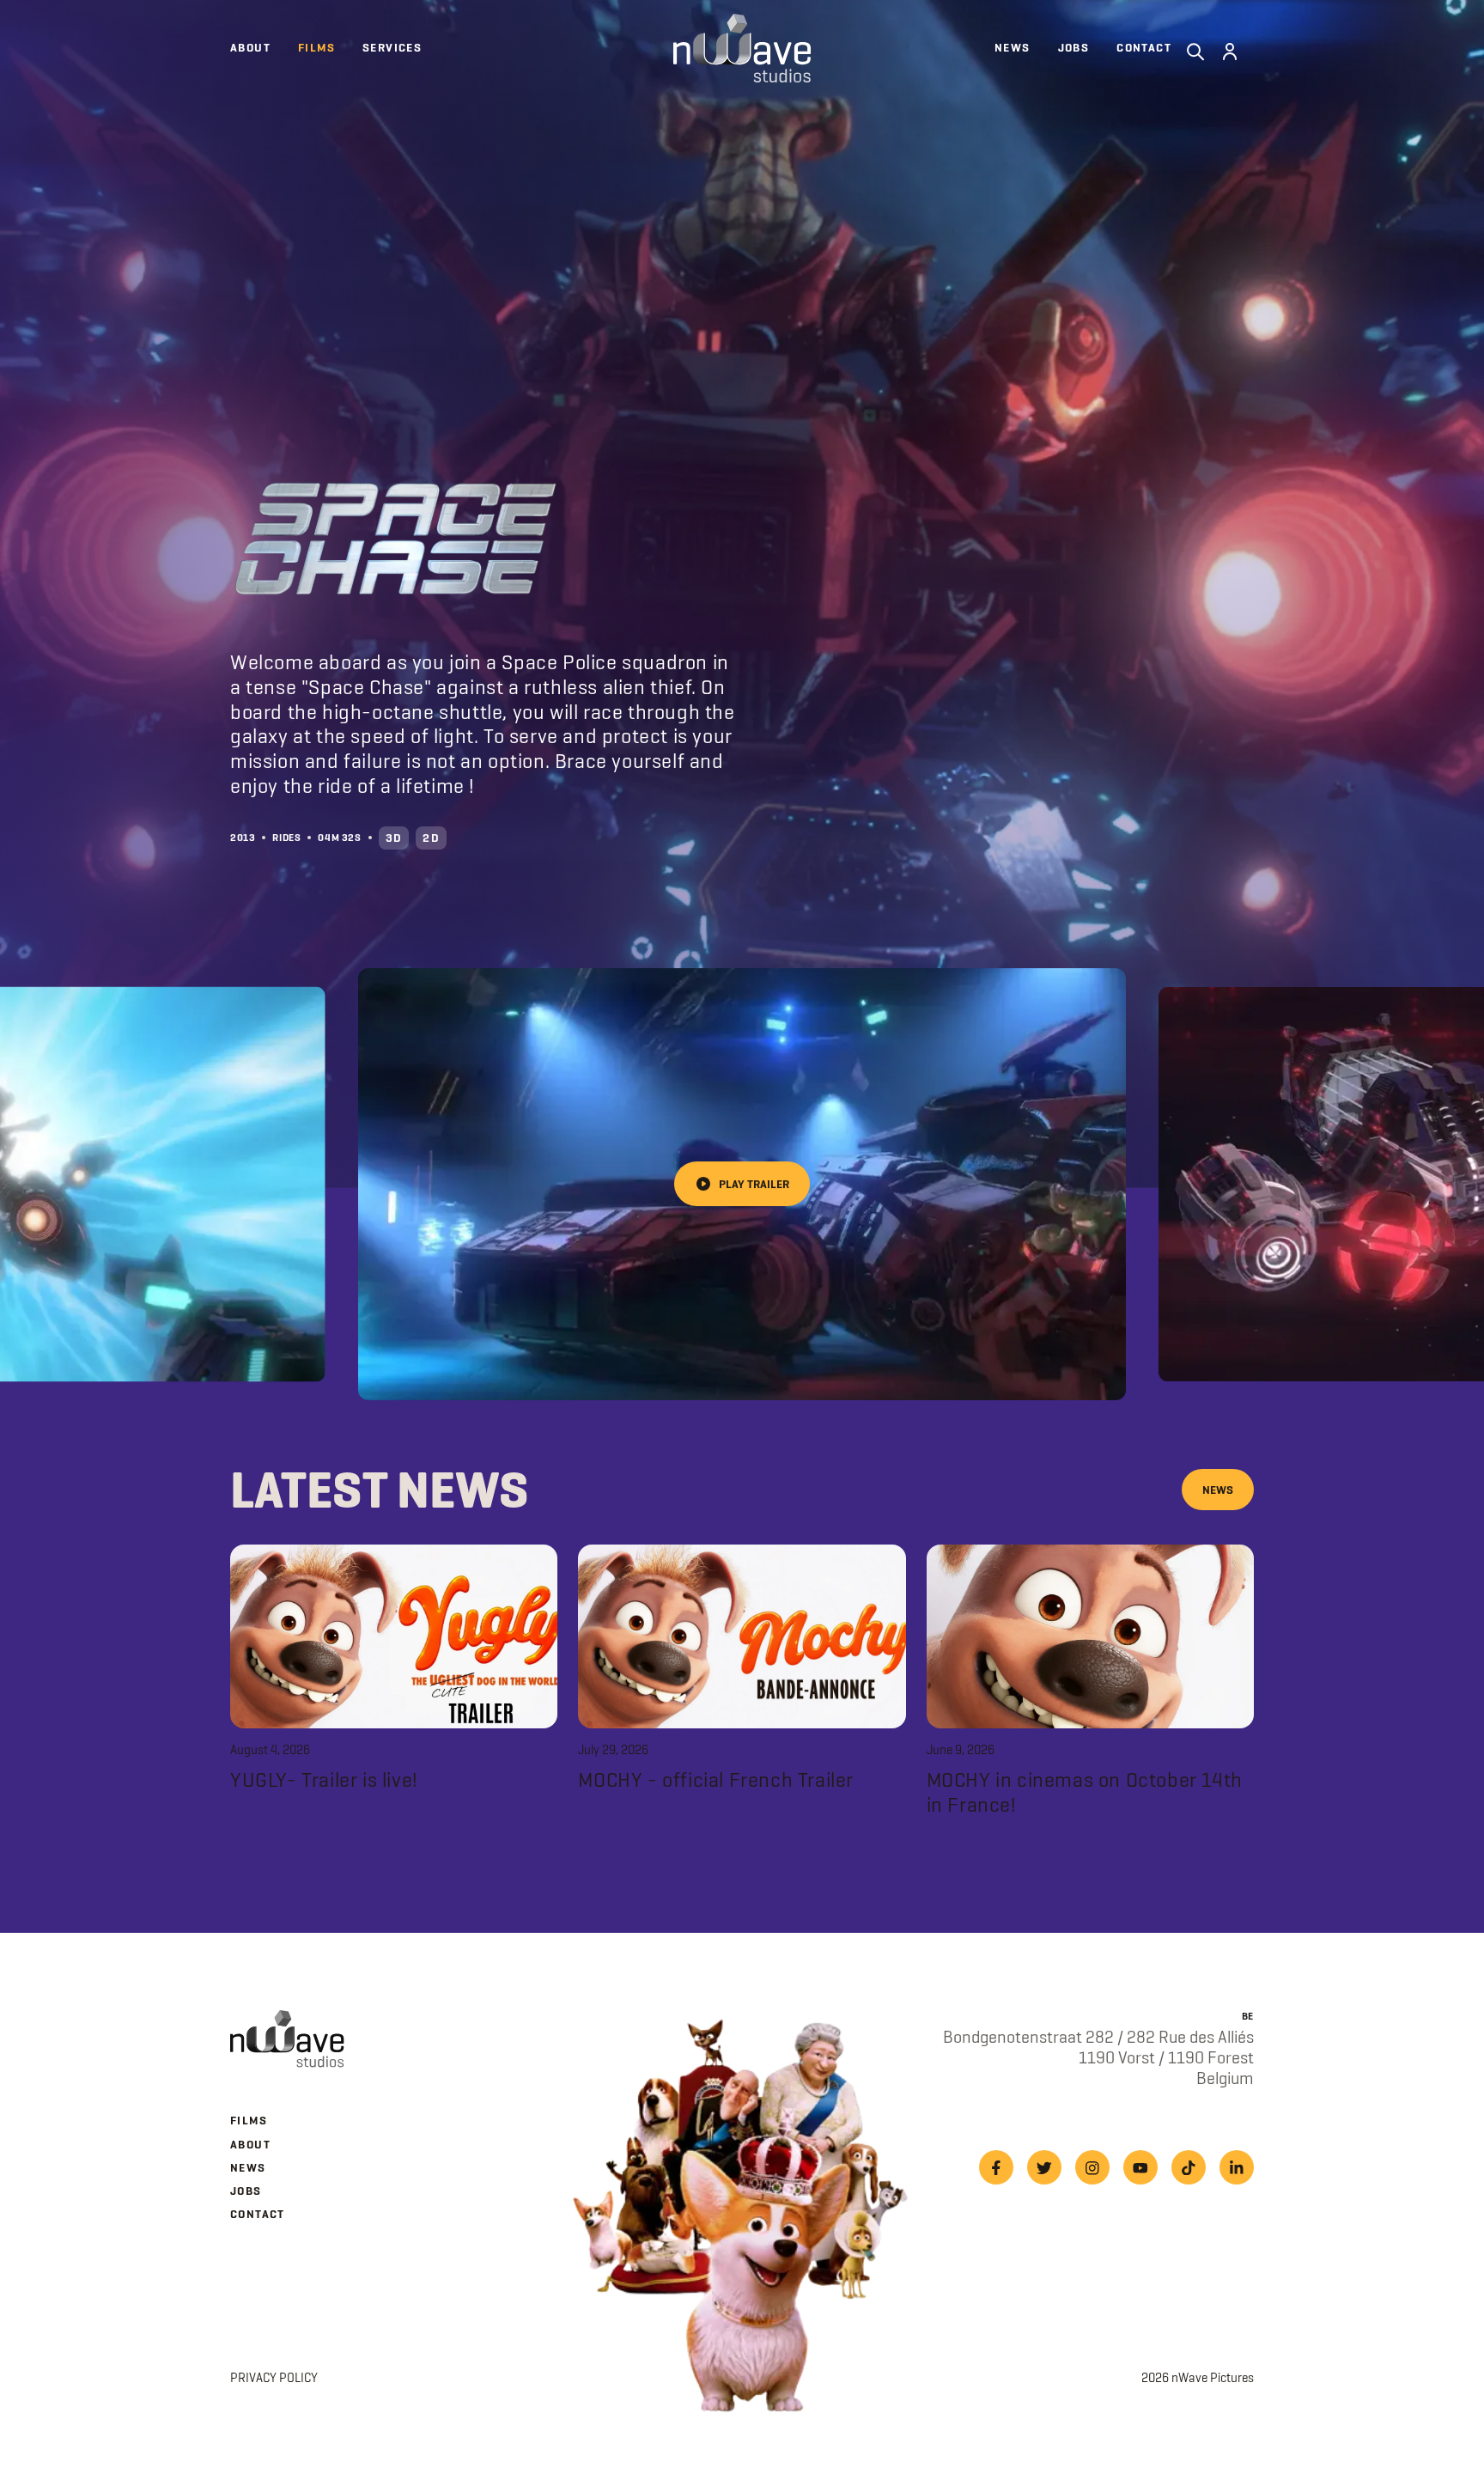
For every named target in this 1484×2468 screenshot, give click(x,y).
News (1218, 1490)
